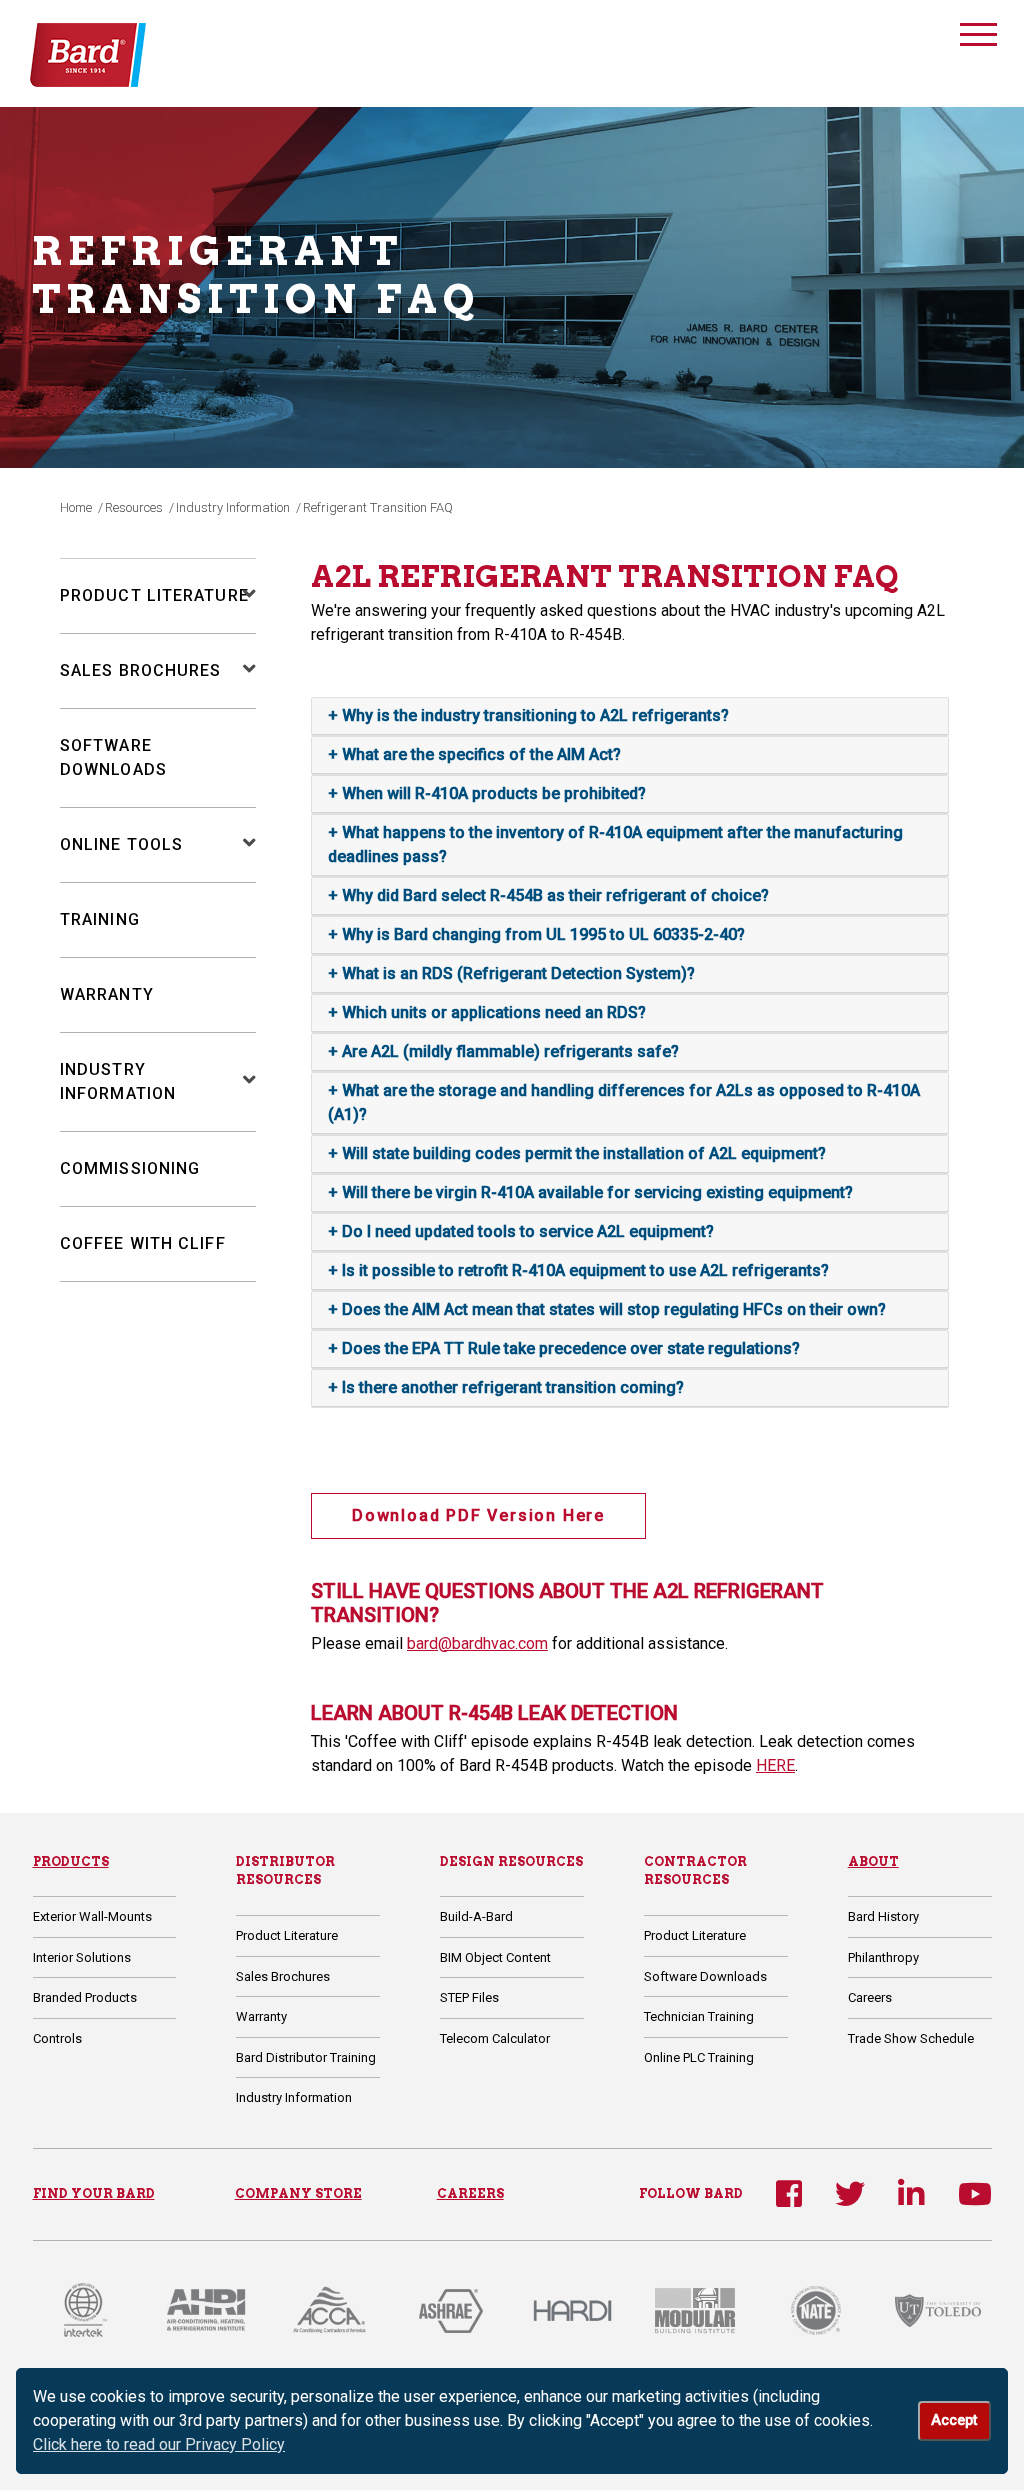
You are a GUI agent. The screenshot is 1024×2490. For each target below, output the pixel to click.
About (873, 1861)
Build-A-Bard (476, 1916)
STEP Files (469, 1997)
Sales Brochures (141, 670)
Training (100, 919)
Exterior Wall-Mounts (92, 1916)
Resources (134, 507)
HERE (775, 1765)
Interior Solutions (82, 1957)
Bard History (883, 1916)
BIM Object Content (495, 1957)
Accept (954, 2420)
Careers (870, 1997)
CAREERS (470, 2193)
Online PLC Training (699, 2057)
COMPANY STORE (298, 2193)
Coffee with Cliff (143, 1243)
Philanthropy (883, 1957)
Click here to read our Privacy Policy (159, 2444)
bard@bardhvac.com (477, 1643)
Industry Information (233, 507)
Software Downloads (705, 1976)
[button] (239, 596)
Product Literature (154, 595)
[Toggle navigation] (978, 37)
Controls (57, 2038)
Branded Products (85, 1997)
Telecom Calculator (495, 2038)
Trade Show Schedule (911, 2038)
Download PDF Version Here (478, 1515)
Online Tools (121, 844)
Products (71, 1861)
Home (76, 507)
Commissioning (130, 1168)
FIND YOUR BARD (94, 2193)
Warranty (107, 994)
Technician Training (699, 2016)
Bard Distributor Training (306, 2057)
